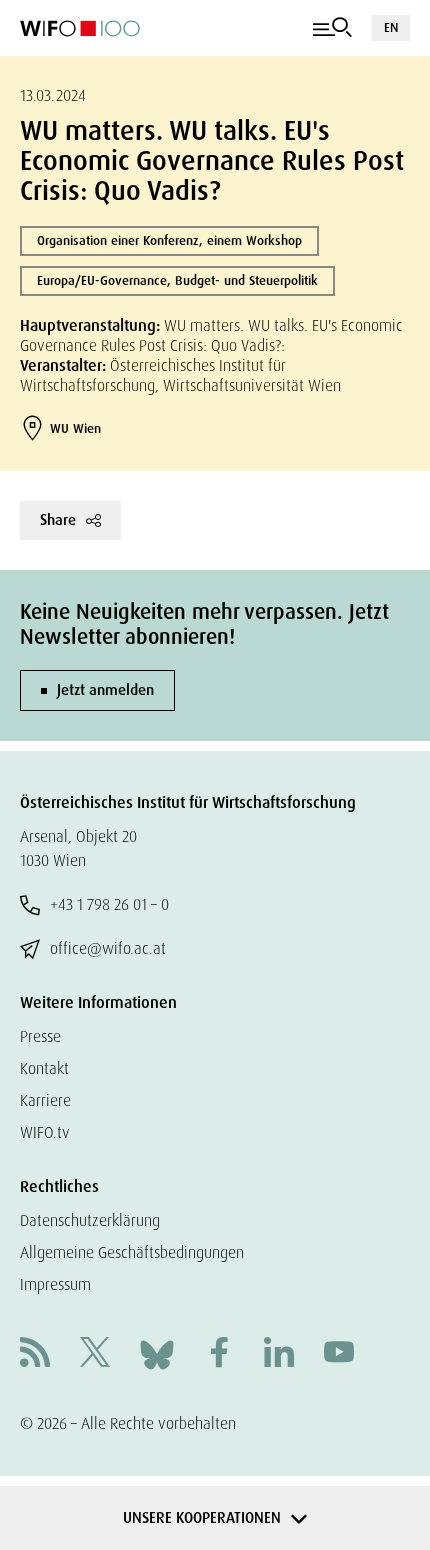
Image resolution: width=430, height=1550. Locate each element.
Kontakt (44, 1068)
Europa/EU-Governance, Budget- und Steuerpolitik (177, 280)
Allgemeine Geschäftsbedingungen (132, 1252)
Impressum (55, 1284)
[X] (95, 1354)
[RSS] (35, 1354)
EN (391, 27)
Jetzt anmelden (105, 690)
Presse (40, 1036)
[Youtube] (339, 1354)
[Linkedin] (279, 1354)
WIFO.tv (45, 1132)
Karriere (45, 1100)
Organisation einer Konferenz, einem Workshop (169, 240)
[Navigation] (332, 28)
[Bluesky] (157, 1353)
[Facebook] (219, 1354)
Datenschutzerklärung (90, 1220)
